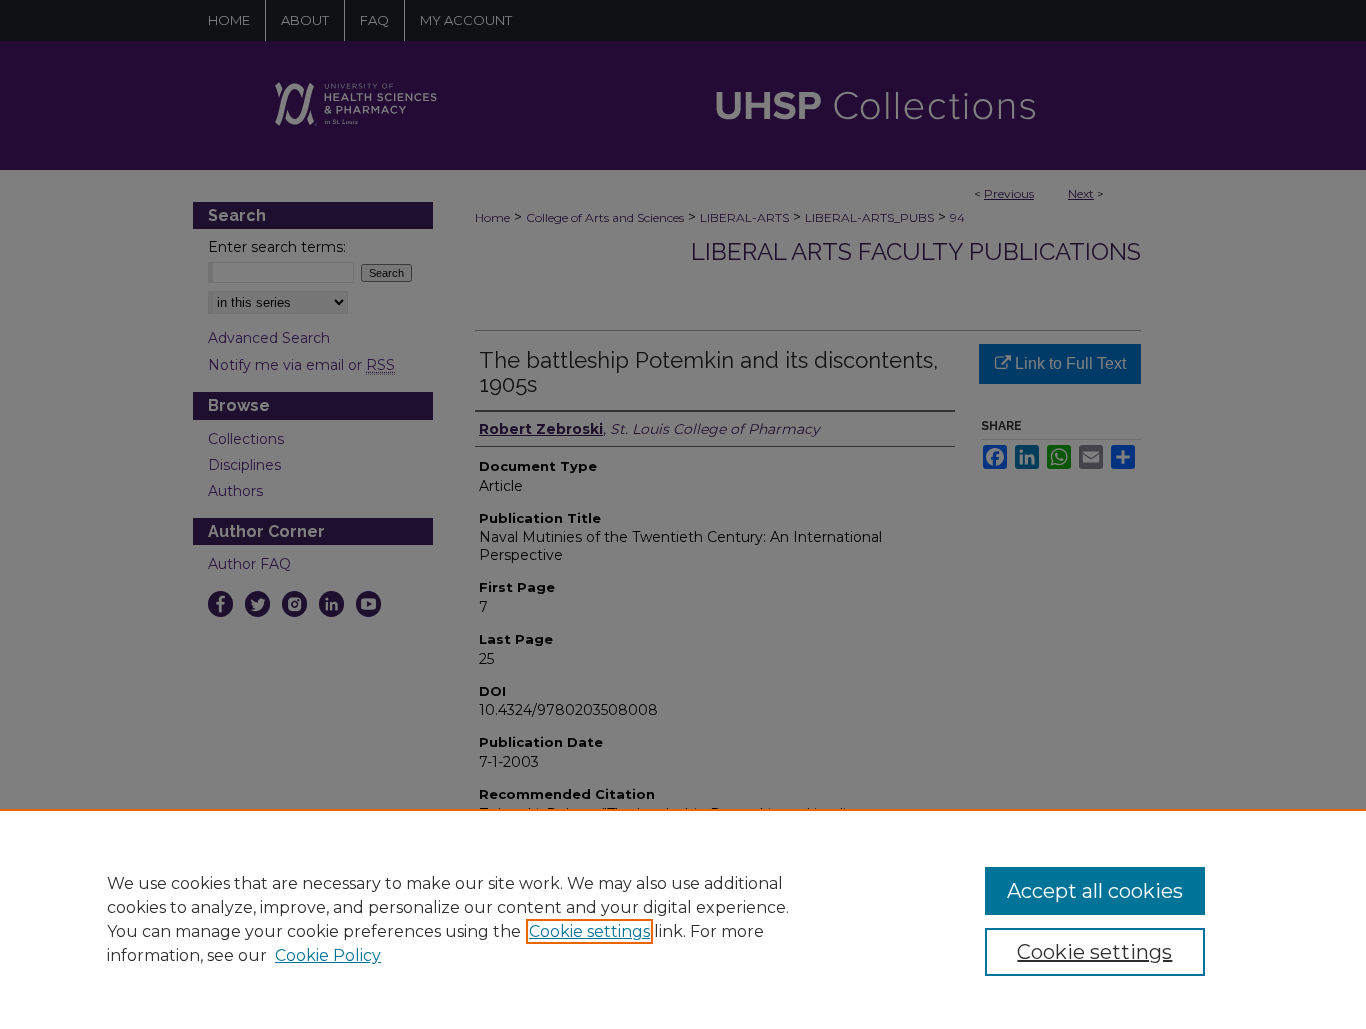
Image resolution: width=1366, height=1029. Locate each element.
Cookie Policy (328, 955)
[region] (683, 919)
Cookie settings (589, 931)
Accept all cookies (1095, 891)
